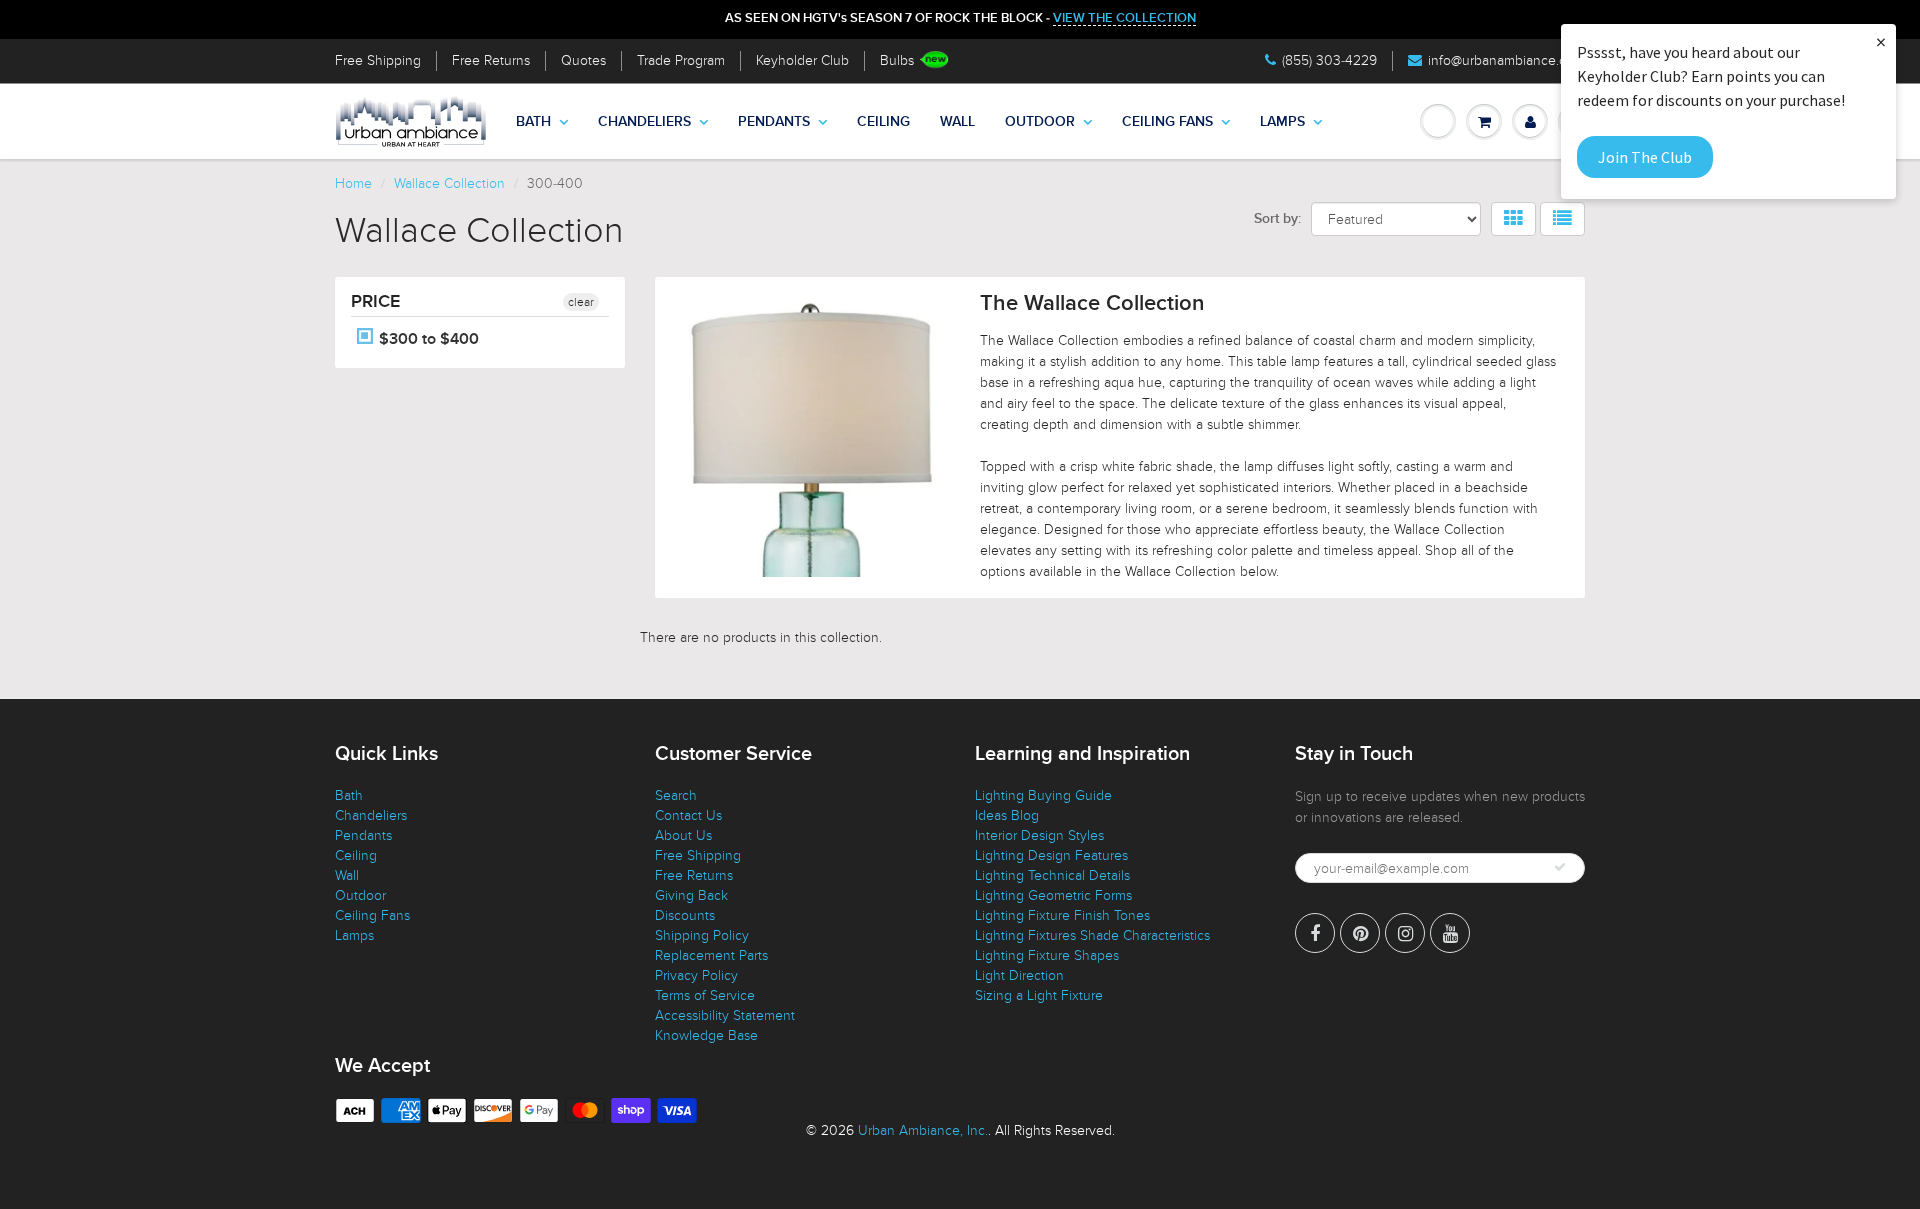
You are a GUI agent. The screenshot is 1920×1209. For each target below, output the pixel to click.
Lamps (1282, 122)
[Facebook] (1315, 933)
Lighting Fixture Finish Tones (1062, 915)
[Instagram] (1405, 933)
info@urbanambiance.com (1506, 60)
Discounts (685, 915)
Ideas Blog (1007, 815)
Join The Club (1645, 157)
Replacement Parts (711, 955)
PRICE (375, 302)
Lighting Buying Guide (1043, 795)
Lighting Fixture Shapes (1047, 955)
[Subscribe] (1560, 867)
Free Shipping (378, 60)
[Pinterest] (1360, 933)
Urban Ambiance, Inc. (923, 1130)
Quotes (583, 60)
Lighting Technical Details (1052, 875)
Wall (957, 122)
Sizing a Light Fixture (1039, 995)
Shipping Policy (702, 935)
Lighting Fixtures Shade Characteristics (1092, 935)
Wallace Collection (449, 183)
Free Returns (491, 60)
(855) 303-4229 (1329, 60)
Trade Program (681, 60)
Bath (533, 122)
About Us (683, 835)
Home (353, 183)
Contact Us (688, 815)
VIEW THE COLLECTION (1124, 18)
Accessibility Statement (725, 1015)
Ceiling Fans (1167, 122)
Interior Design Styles (1039, 835)
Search (676, 795)
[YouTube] (1450, 933)
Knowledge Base (706, 1035)
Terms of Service (705, 995)
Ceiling (883, 122)
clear (581, 302)
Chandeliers (644, 122)
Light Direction (1019, 975)
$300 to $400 (427, 339)
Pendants (774, 122)
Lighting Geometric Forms (1053, 895)
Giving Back (691, 895)
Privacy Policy (696, 975)
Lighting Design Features (1051, 855)
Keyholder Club (802, 60)
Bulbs (897, 60)
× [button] (1881, 41)
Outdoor (1040, 122)
